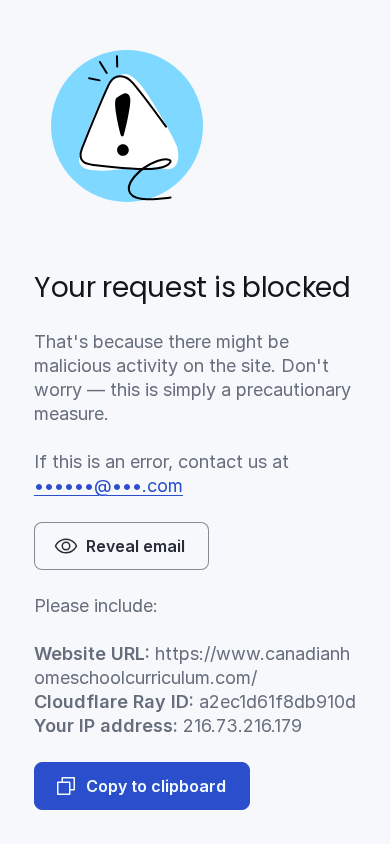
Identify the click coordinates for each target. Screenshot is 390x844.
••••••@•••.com (108, 485)
